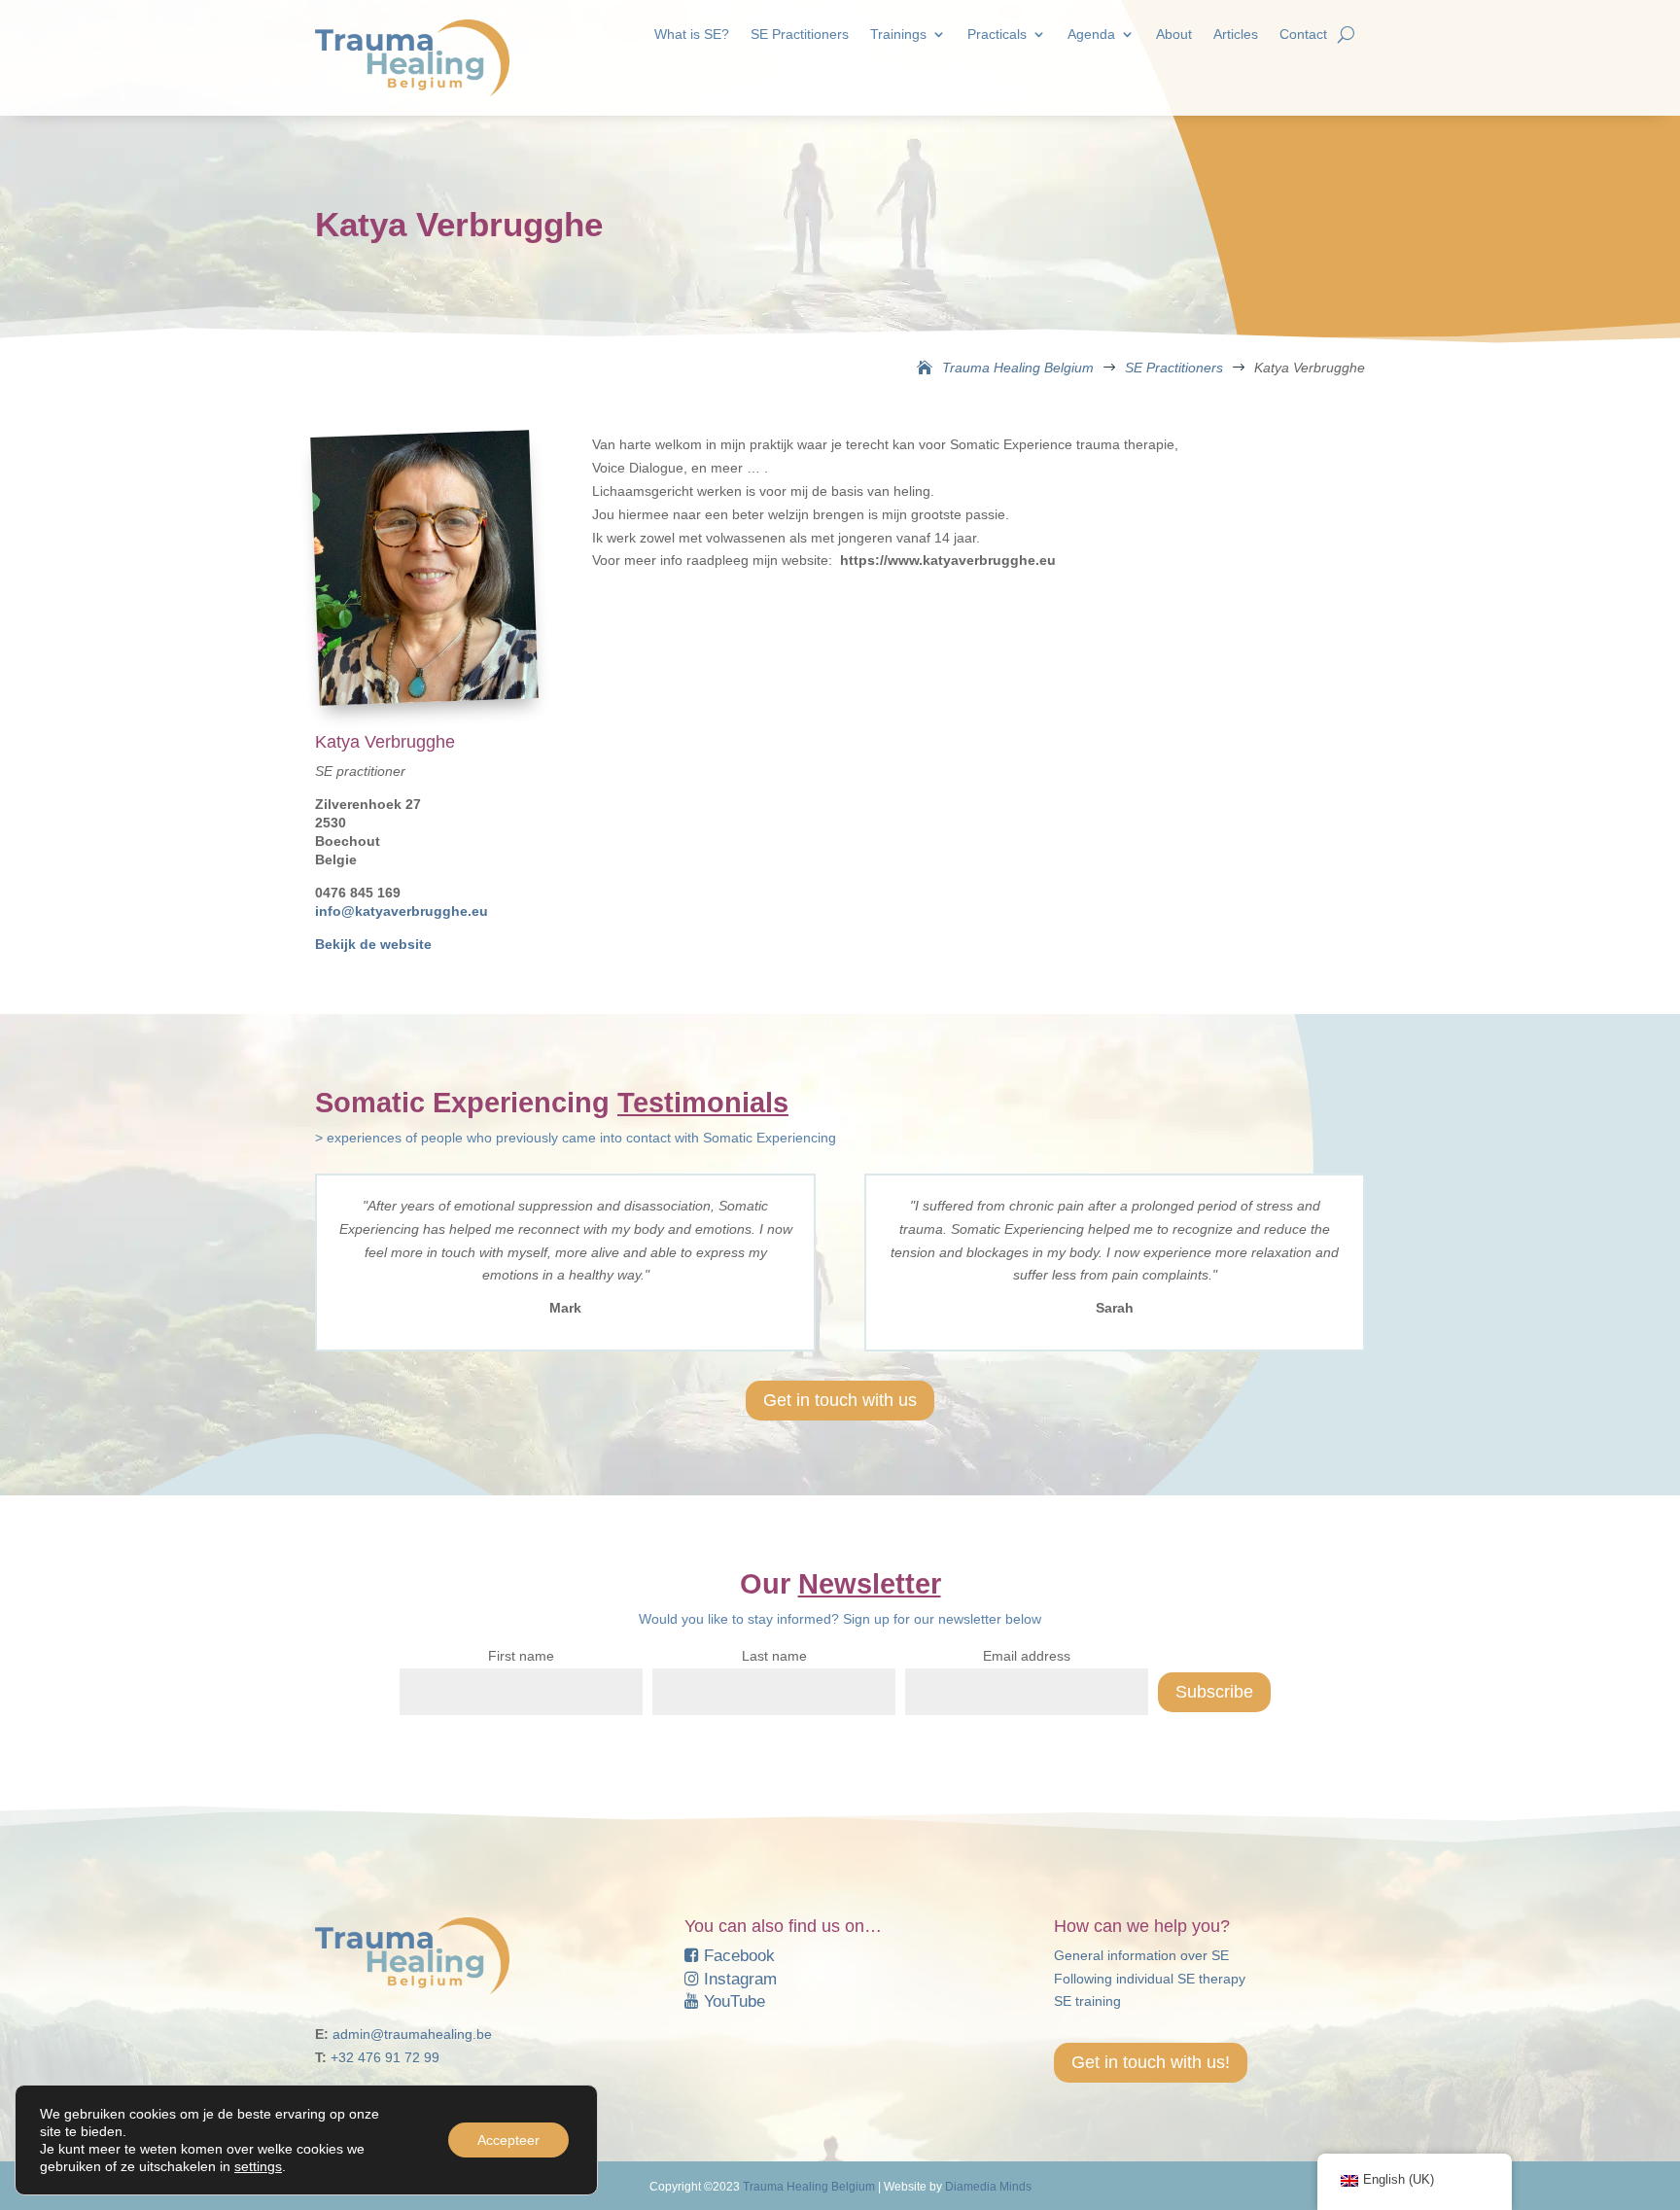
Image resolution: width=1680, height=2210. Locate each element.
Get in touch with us (840, 1400)
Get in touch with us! (1151, 2062)
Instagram (738, 1979)
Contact (1303, 35)
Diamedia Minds (988, 2187)
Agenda (1091, 35)
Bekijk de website (373, 944)
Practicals (997, 35)
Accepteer (508, 2140)
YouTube (732, 2001)
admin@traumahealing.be (412, 2034)
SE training (1087, 2001)
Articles (1236, 35)
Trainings (898, 35)
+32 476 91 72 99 (385, 2057)
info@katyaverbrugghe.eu (402, 911)
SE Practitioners (800, 35)
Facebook (737, 1956)
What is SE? (692, 35)
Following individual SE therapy (1150, 1979)
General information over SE (1141, 1955)
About (1174, 35)
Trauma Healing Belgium (809, 2187)
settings (258, 2166)
